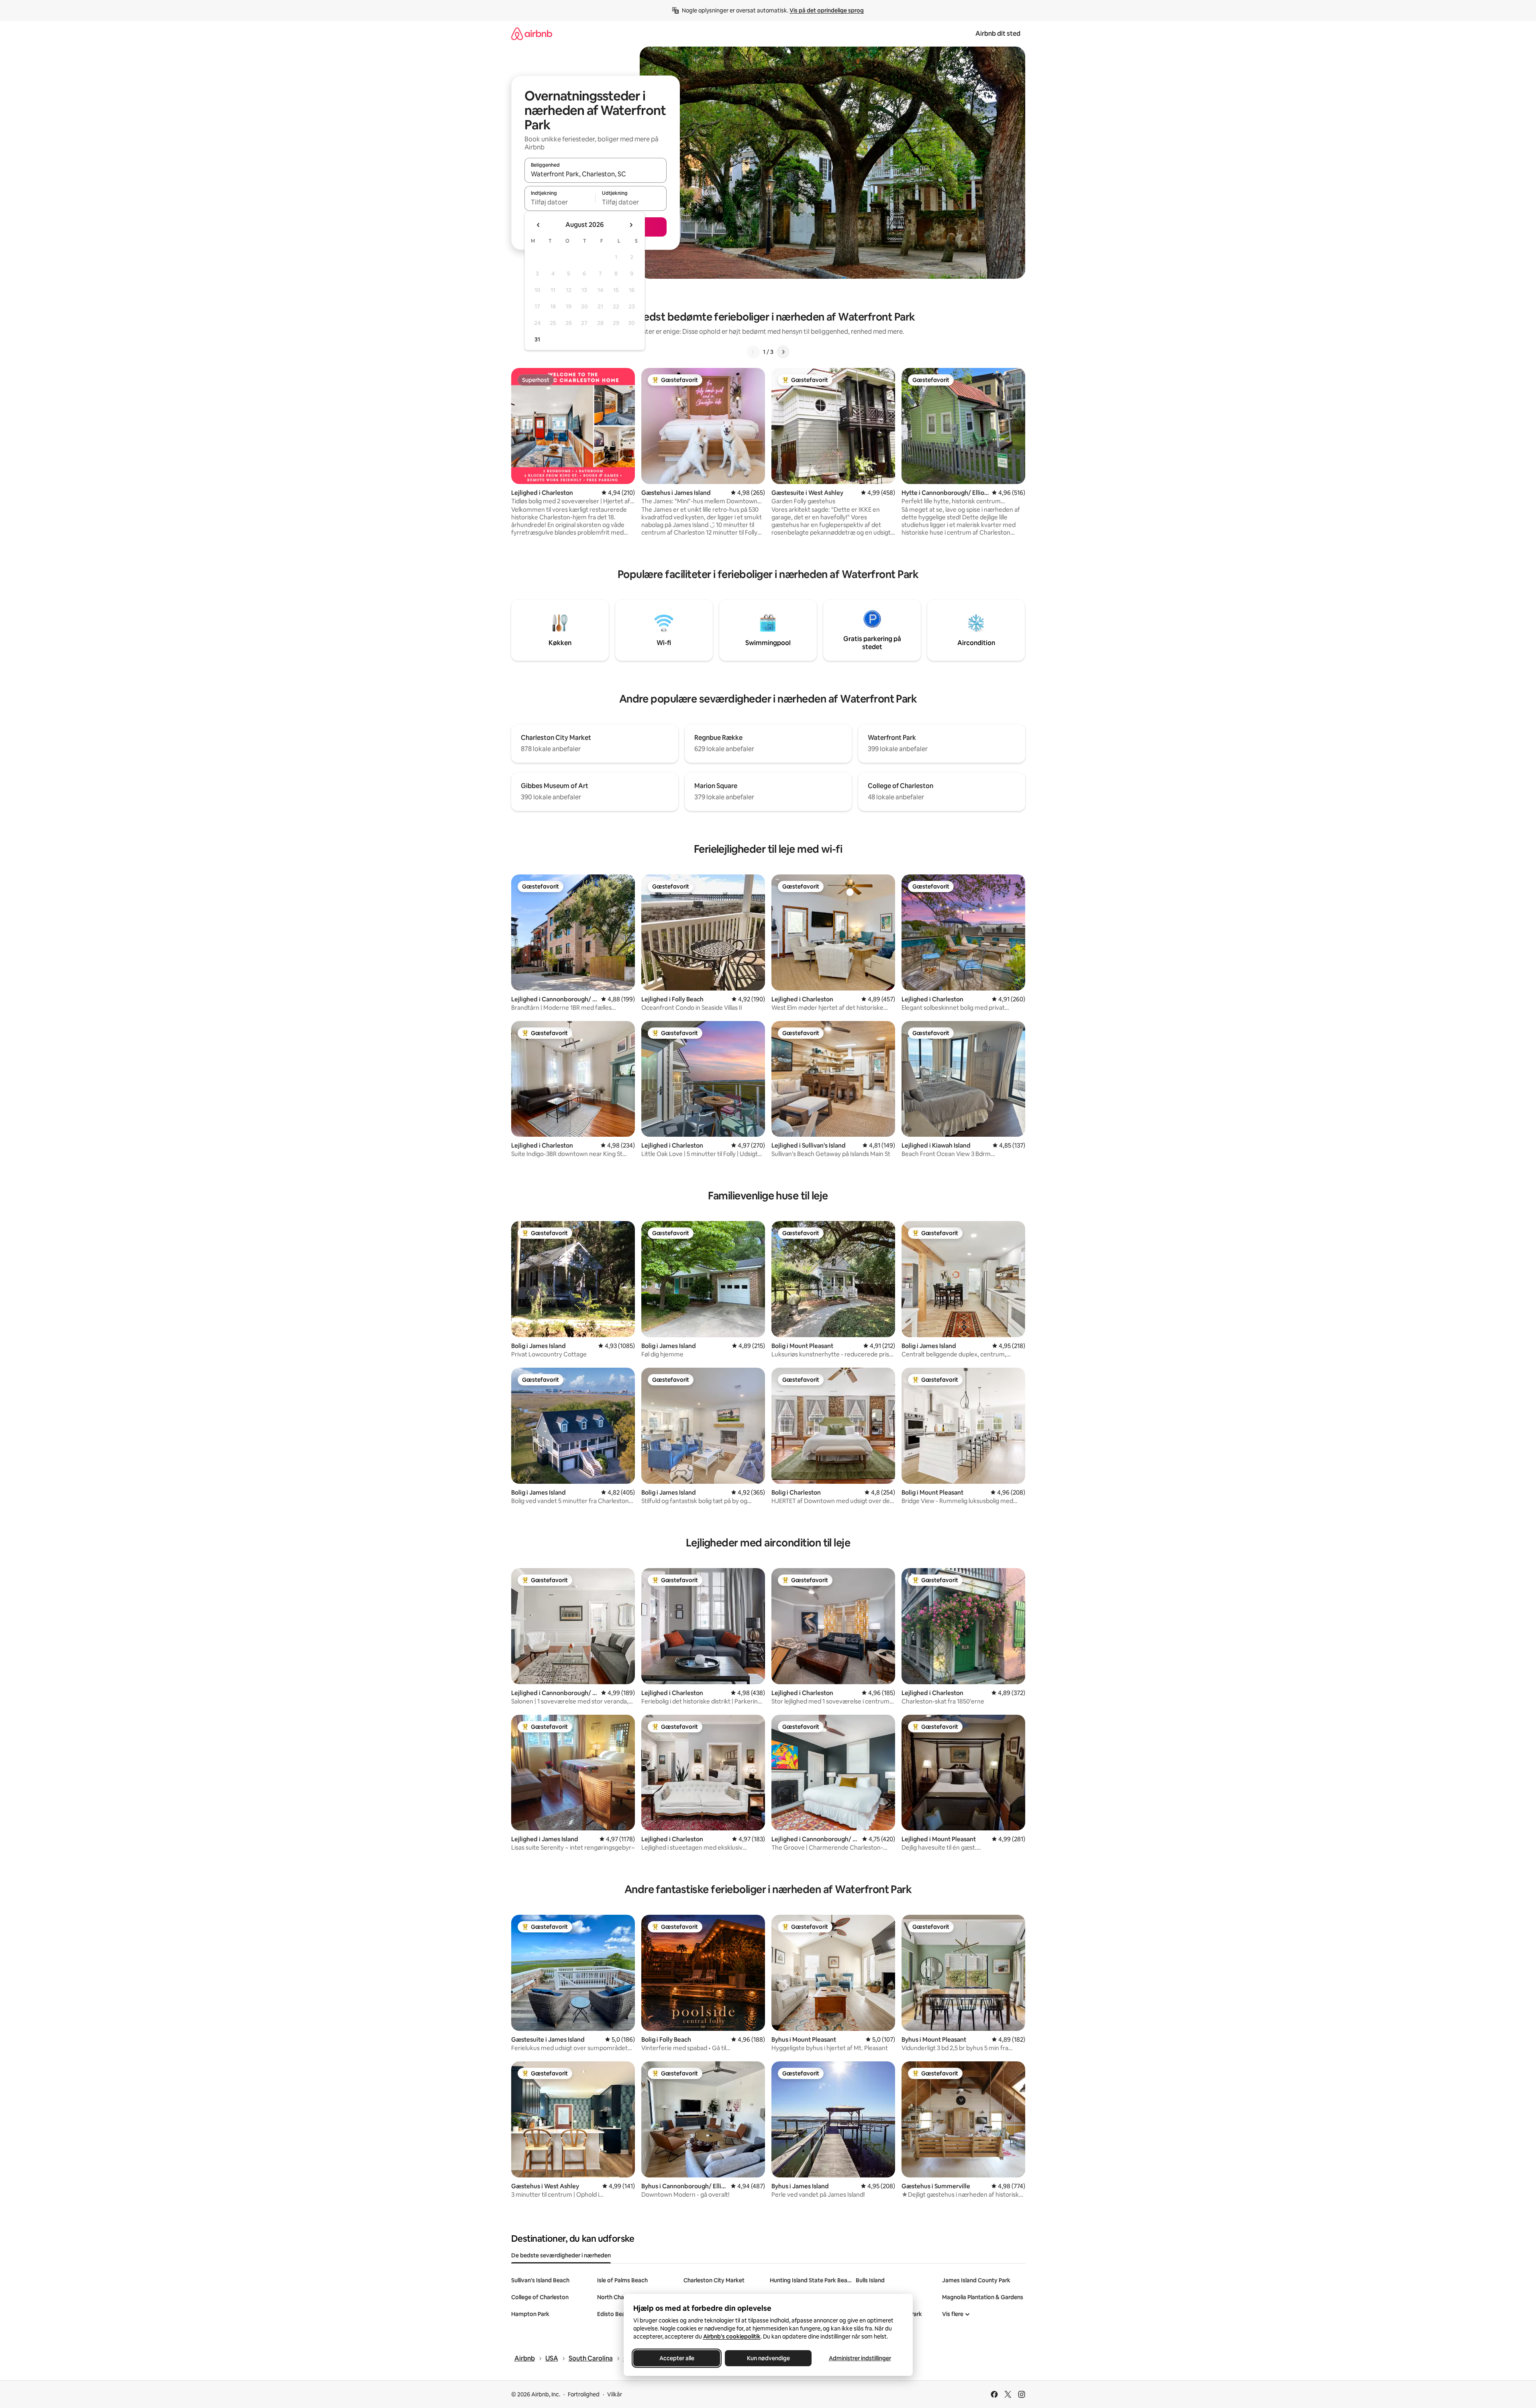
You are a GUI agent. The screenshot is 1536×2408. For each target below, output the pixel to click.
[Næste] (783, 352)
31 (537, 339)
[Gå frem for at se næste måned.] (631, 225)
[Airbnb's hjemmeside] (532, 34)
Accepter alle (676, 2358)
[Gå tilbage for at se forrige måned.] (539, 225)
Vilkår (615, 2394)
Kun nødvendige (768, 2358)
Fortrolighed (584, 2394)
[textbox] (560, 202)
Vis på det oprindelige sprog (827, 10)
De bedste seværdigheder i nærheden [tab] (561, 2255)
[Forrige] (753, 352)
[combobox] (596, 174)
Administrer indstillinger (860, 2358)
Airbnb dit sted (998, 34)
